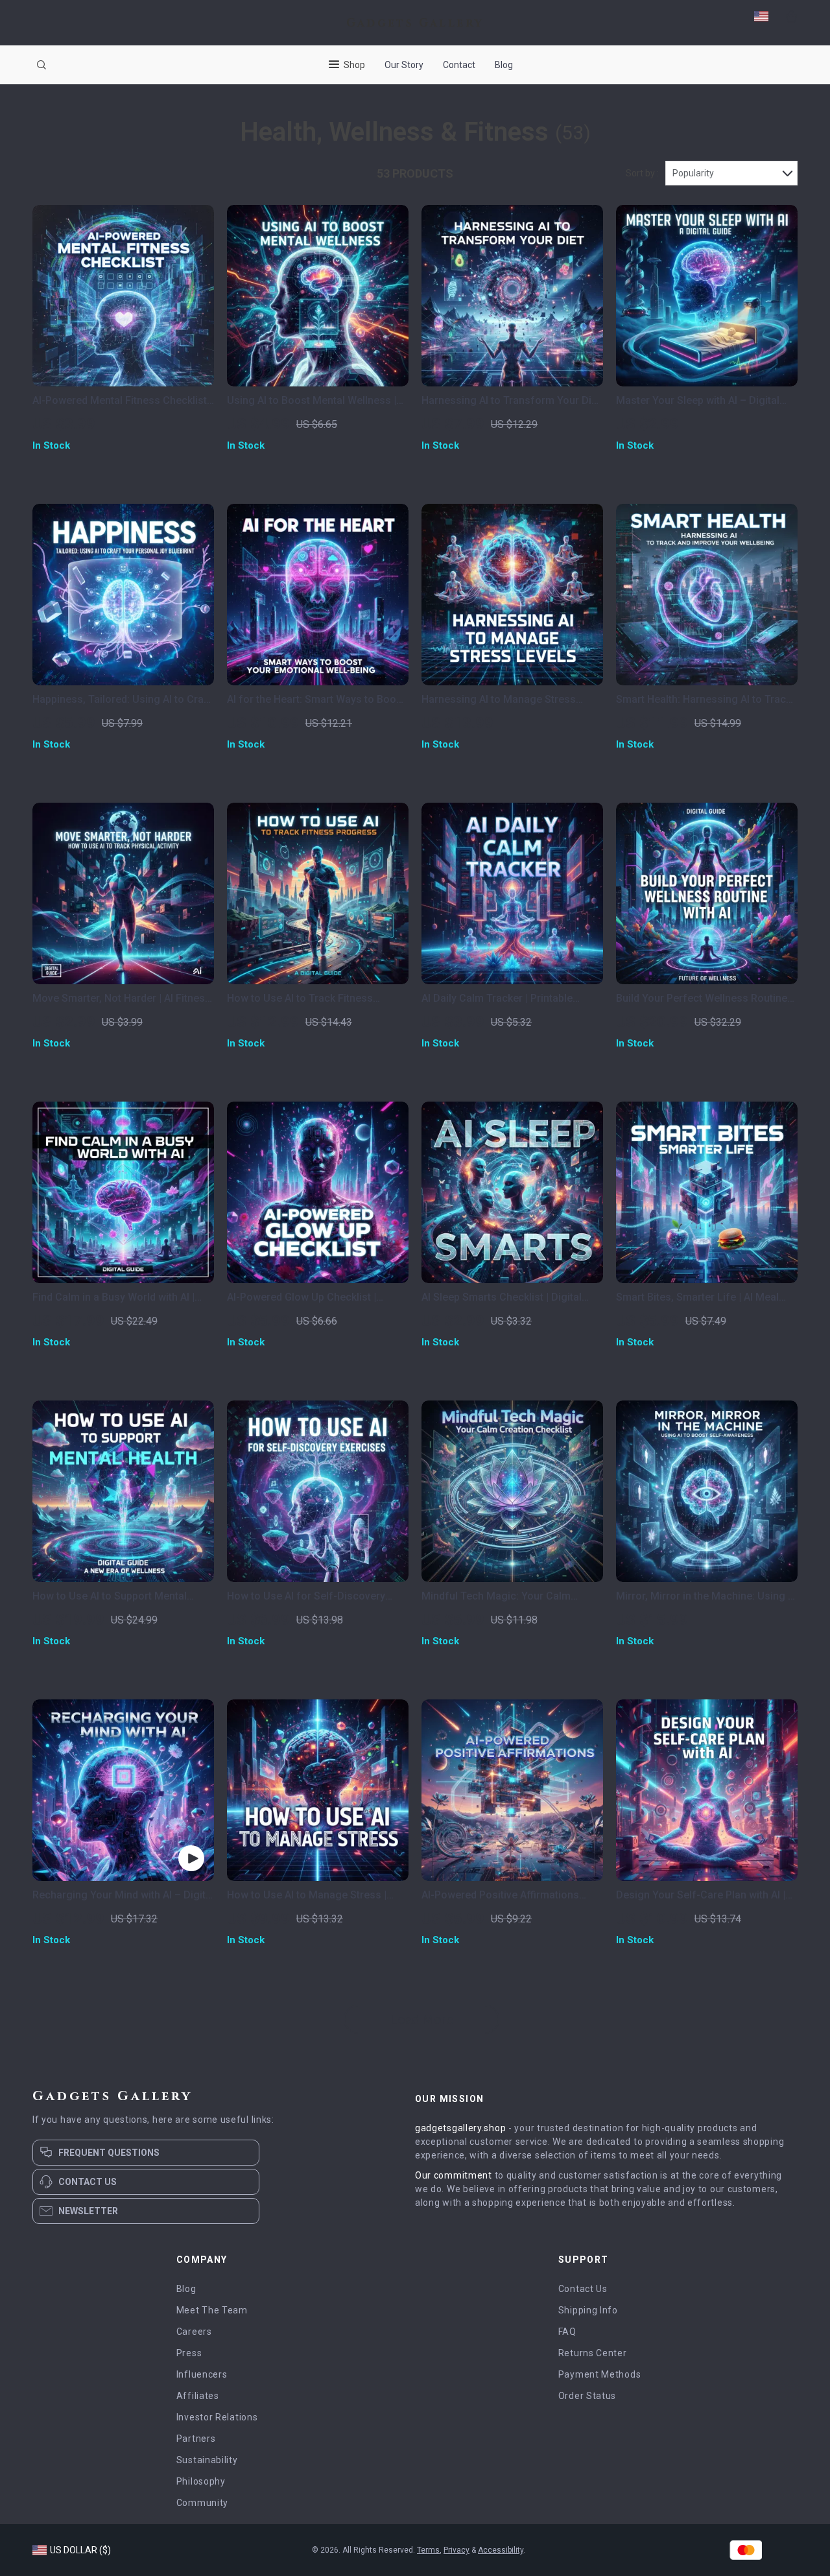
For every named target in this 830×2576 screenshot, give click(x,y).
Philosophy (201, 2481)
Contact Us (583, 2289)
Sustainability (207, 2460)
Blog (504, 65)
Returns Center (593, 2353)
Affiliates (198, 2396)
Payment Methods (600, 2374)
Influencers (202, 2374)
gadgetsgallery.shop (460, 2128)
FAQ (567, 2332)
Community (202, 2503)
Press (189, 2353)
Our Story (404, 65)
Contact (459, 65)
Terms (428, 2550)
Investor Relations (217, 2417)
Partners (196, 2439)
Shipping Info (588, 2310)
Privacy (456, 2550)
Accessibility (501, 2550)
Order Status (587, 2396)
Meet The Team (212, 2310)
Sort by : (642, 173)
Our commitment (454, 2175)
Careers (194, 2332)
